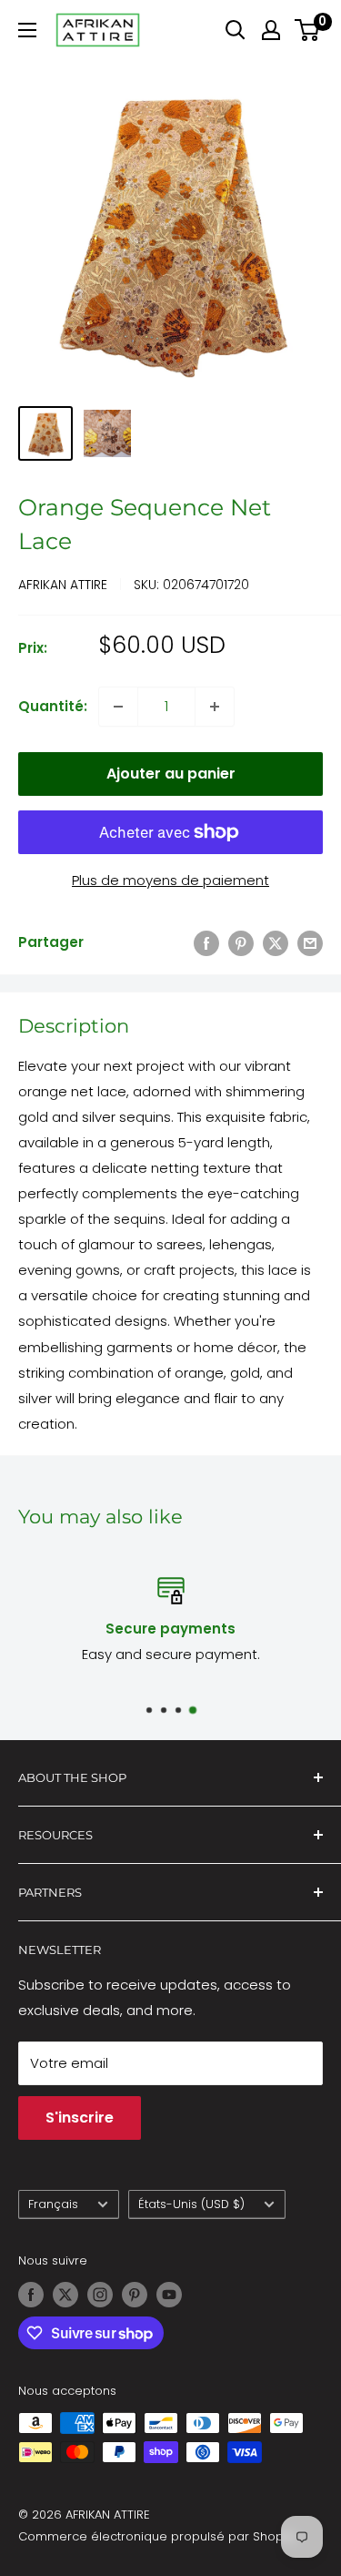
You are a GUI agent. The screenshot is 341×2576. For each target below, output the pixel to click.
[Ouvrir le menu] (27, 30)
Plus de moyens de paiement (170, 880)
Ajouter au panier (171, 774)
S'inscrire (80, 2118)
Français (53, 2204)
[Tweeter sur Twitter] (276, 943)
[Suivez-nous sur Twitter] (65, 2295)
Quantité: (53, 706)
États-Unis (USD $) (191, 2204)
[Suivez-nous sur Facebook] (31, 2295)
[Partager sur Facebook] (206, 943)
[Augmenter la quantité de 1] (215, 707)
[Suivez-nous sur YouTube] (169, 2295)
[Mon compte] (271, 30)
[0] (308, 30)
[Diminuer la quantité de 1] (118, 707)
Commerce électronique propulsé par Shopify (157, 2536)
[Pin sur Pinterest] (241, 943)
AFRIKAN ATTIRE (63, 585)
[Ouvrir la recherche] (236, 30)
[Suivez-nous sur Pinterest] (135, 2295)
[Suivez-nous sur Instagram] (100, 2295)
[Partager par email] (310, 943)
